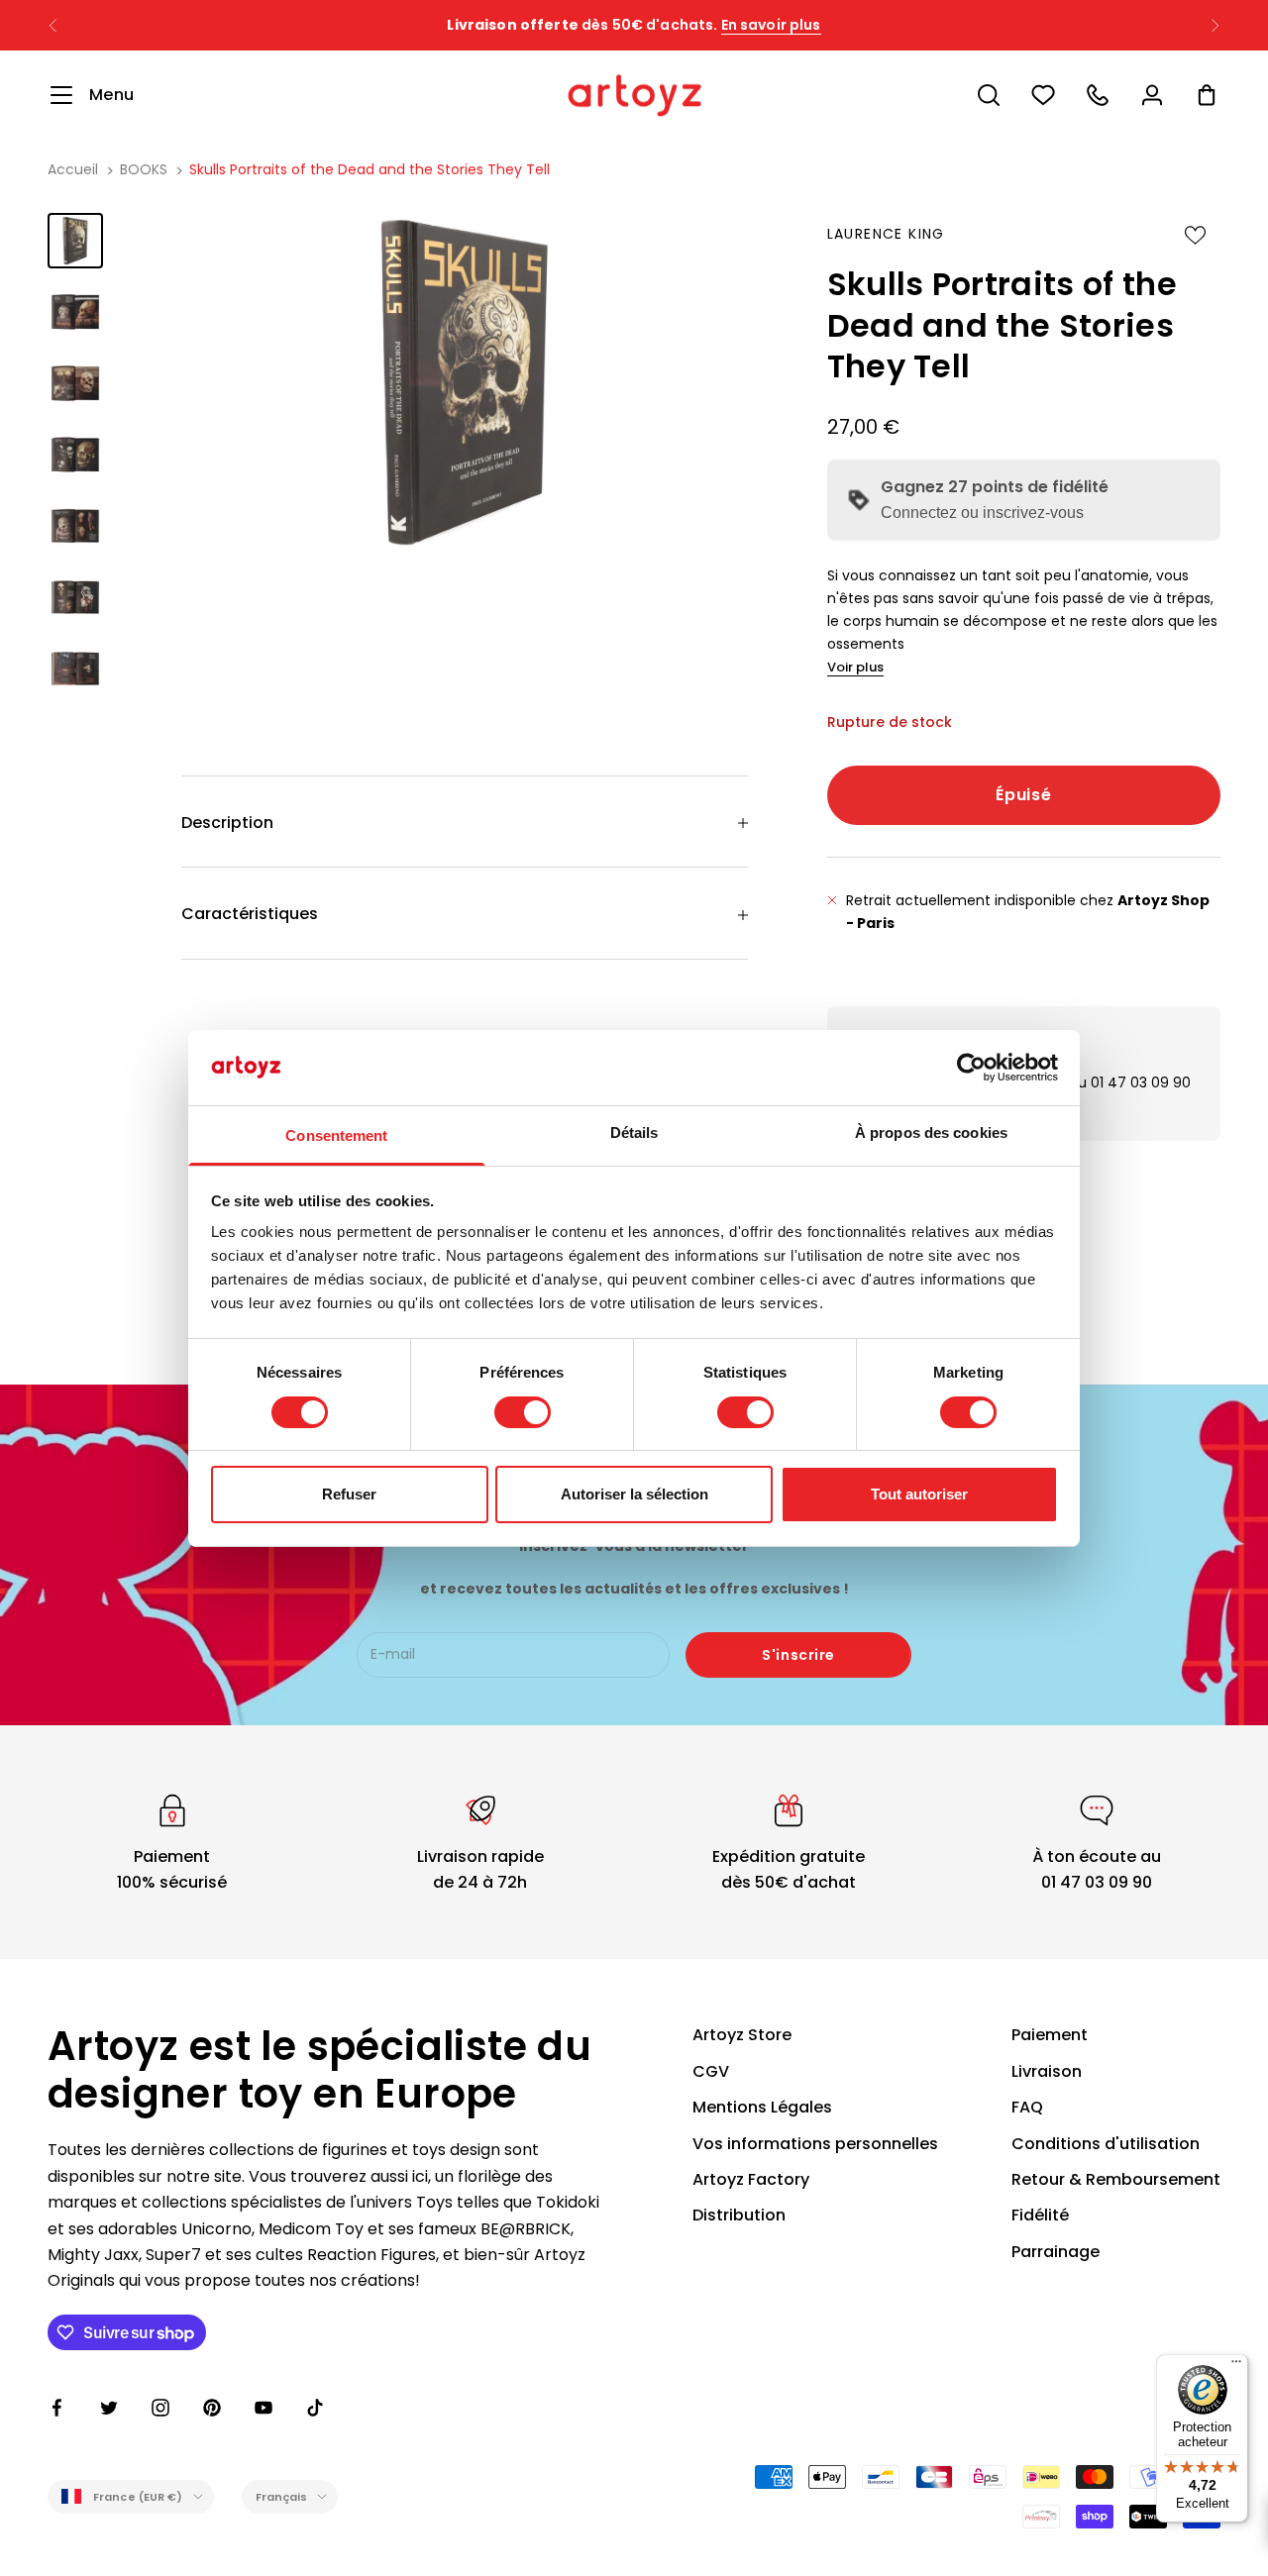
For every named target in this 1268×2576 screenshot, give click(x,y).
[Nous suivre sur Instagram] (160, 2408)
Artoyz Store (742, 2035)
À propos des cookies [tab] (931, 1133)
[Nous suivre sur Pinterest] (212, 2408)
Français (282, 2497)
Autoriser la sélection (634, 1494)
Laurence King (886, 234)
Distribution (739, 2215)
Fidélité (1040, 2215)
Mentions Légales (762, 2107)
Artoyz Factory (751, 2179)
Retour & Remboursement (1116, 2179)
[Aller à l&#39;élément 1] (75, 241)
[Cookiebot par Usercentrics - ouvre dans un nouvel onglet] (971, 1068)
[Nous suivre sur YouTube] (264, 2408)
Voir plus (855, 667)
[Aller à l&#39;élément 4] (75, 455)
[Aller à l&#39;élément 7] (75, 669)
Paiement (1050, 2035)
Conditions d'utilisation (1106, 2144)
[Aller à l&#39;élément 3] (75, 383)
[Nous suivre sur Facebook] (57, 2408)
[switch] (523, 1412)
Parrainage (1056, 2252)
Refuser (349, 1494)
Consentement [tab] (336, 1135)
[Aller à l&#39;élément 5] (75, 526)
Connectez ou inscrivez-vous (982, 513)
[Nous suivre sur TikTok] (315, 2408)
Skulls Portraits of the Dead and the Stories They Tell (370, 169)
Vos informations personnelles (815, 2144)
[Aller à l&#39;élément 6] (75, 597)
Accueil (73, 169)
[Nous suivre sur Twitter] (109, 2408)
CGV (711, 2071)
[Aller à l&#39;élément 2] (75, 312)
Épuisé (1023, 795)
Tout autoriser (919, 1494)
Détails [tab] (634, 1133)
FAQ (1027, 2107)
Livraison (1047, 2071)
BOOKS (144, 169)
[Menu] (1236, 2366)
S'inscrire (798, 1655)
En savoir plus (771, 25)
